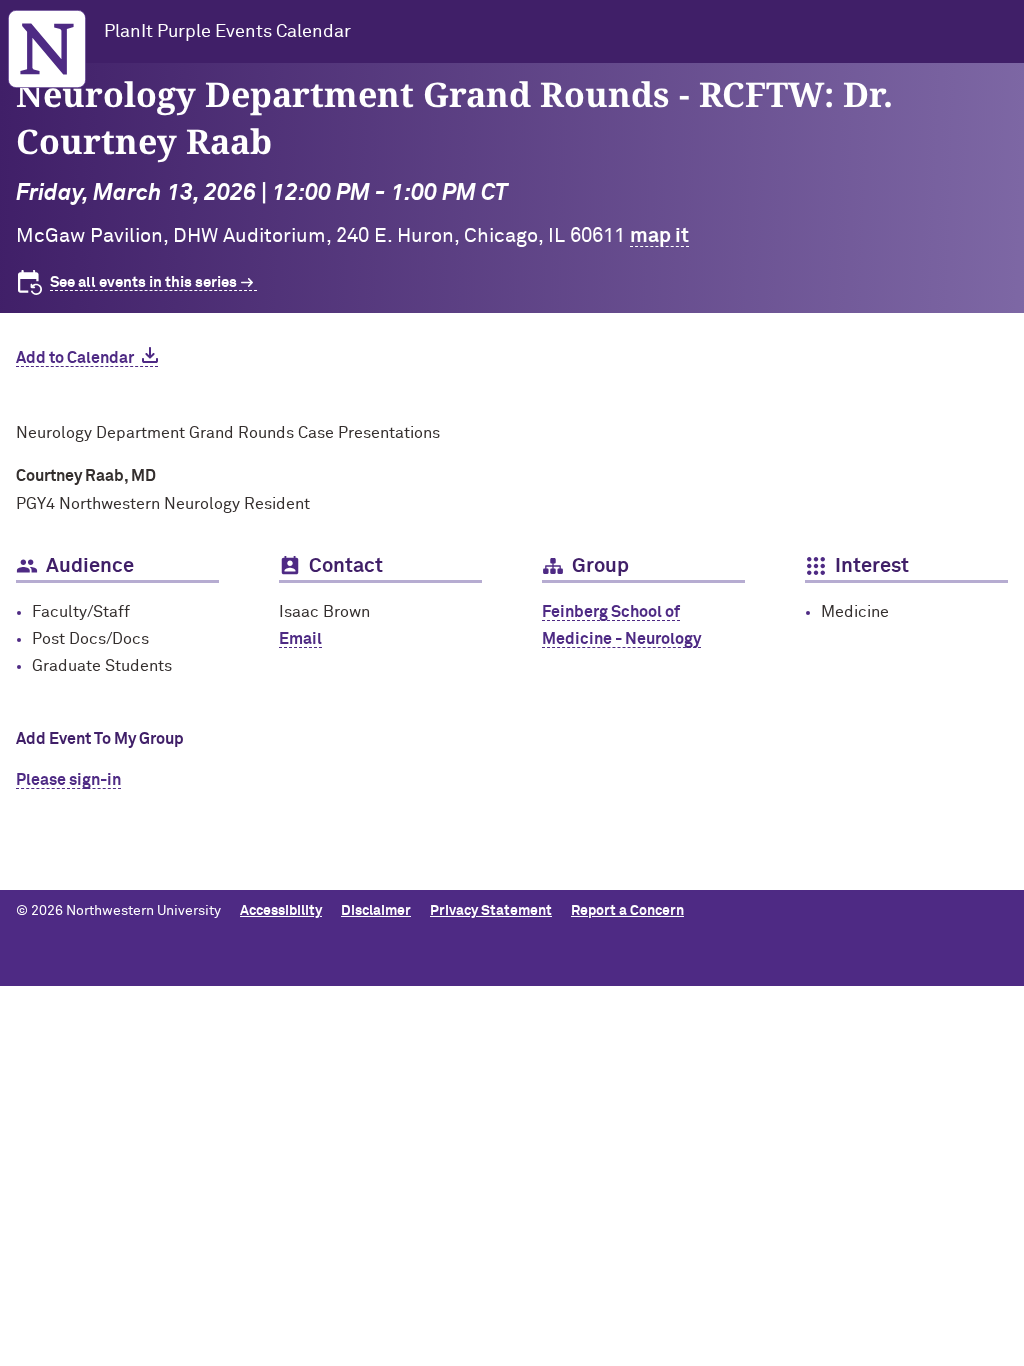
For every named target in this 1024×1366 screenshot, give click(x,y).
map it (659, 236)
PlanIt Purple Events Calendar (227, 32)
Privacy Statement (491, 911)
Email (300, 639)
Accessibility (281, 911)
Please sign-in (68, 780)
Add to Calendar (75, 358)
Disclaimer (376, 911)
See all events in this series (143, 282)
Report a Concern (627, 911)
